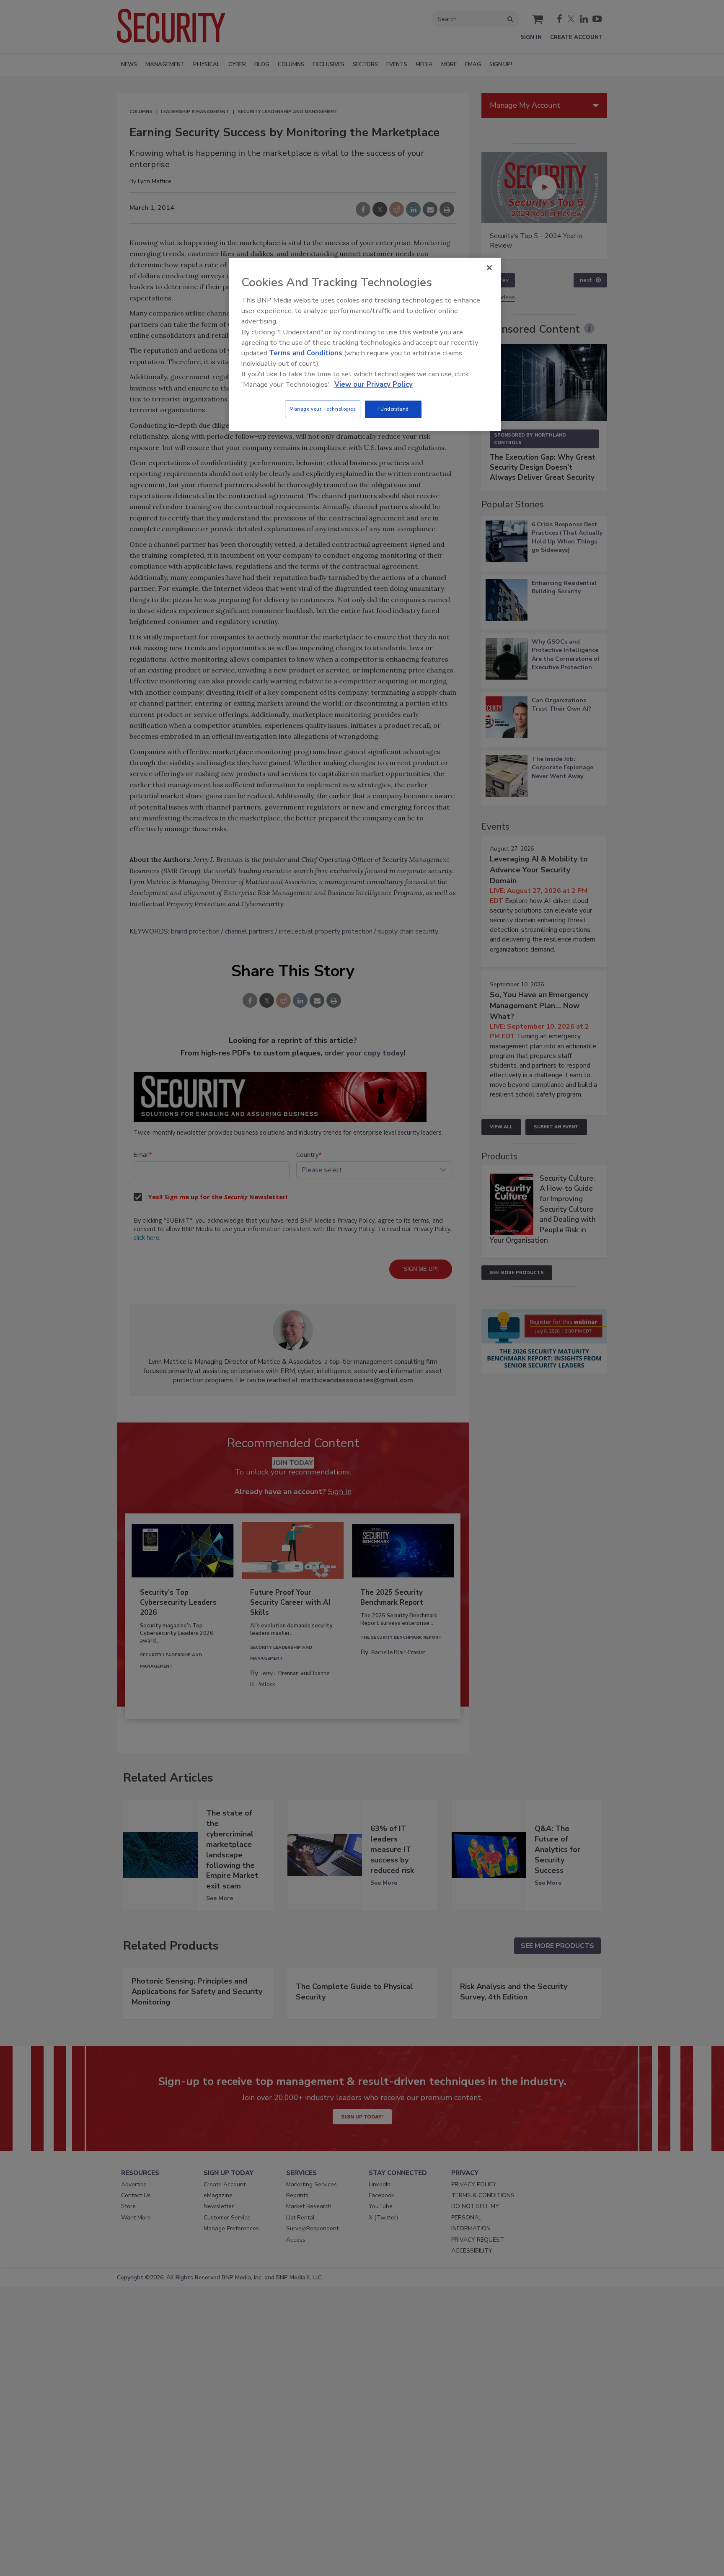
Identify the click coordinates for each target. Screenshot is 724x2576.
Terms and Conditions (306, 353)
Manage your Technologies (323, 409)
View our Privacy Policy (374, 384)
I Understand (393, 409)
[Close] (489, 268)
